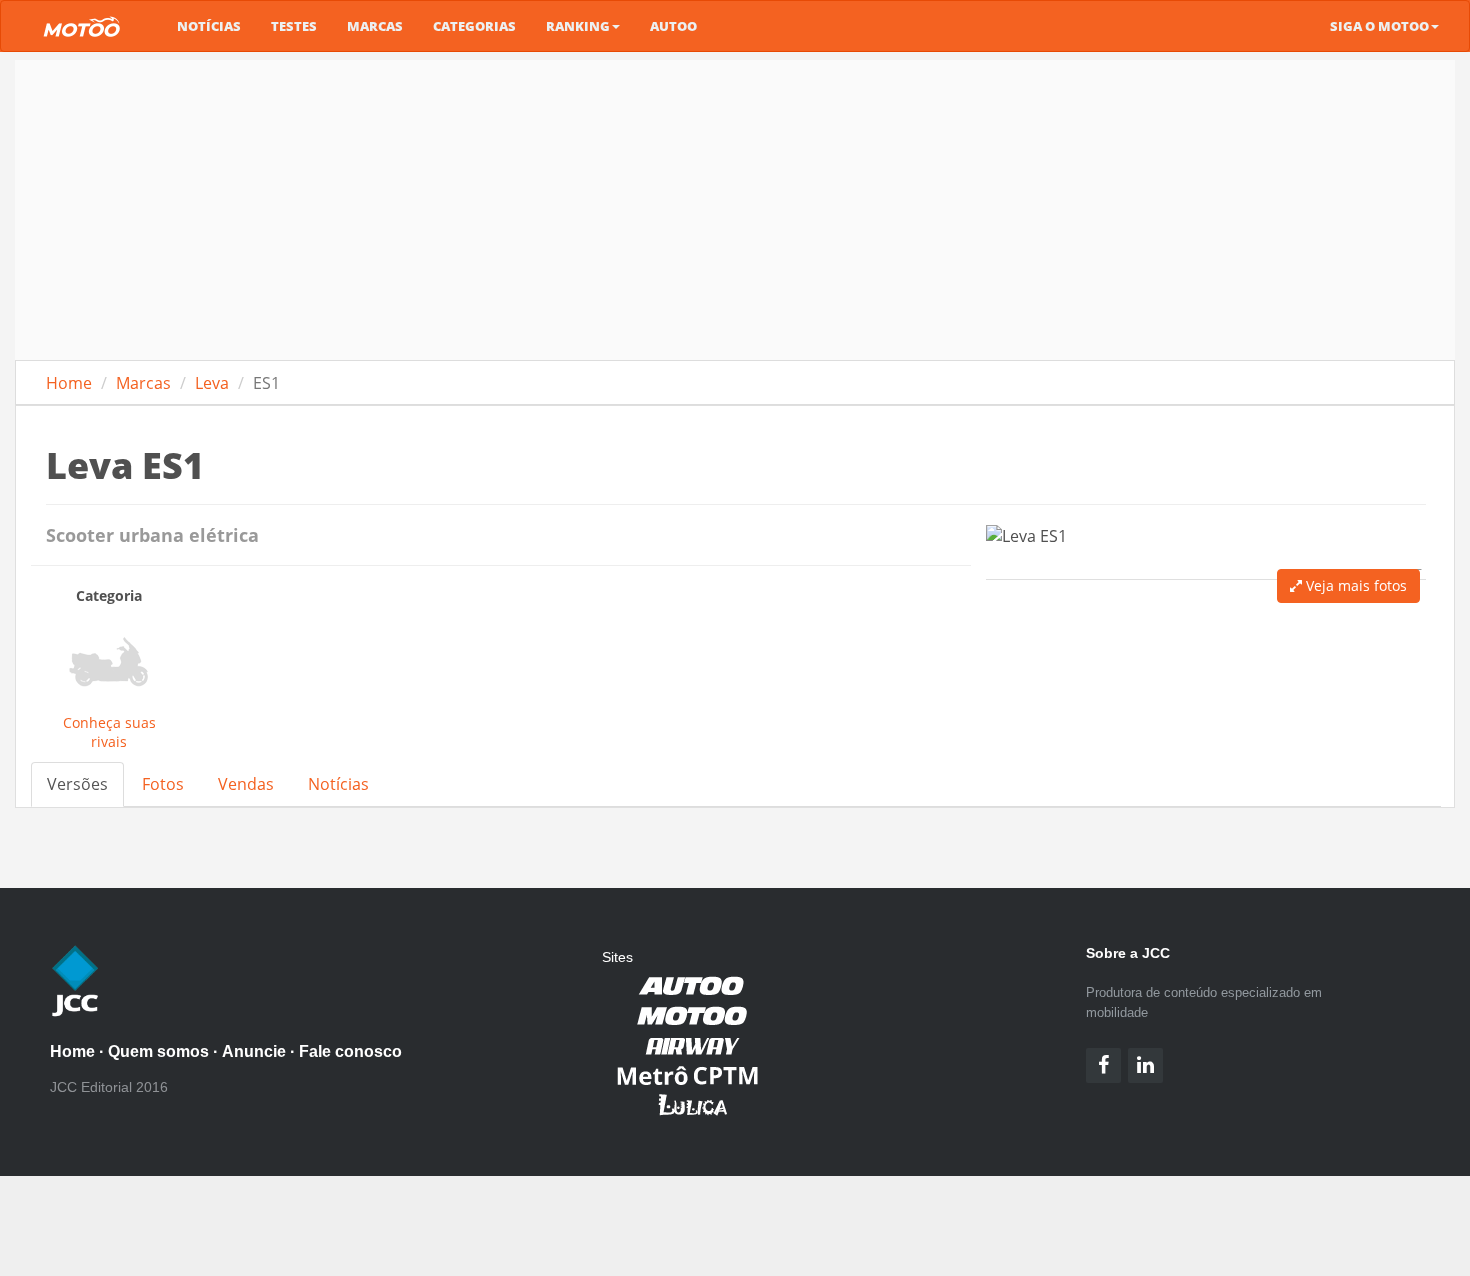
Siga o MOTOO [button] (1379, 26)
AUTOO (673, 26)
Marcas (375, 26)
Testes (294, 26)
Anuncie (254, 1051)
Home (69, 383)
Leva (212, 383)
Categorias (474, 26)
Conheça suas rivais (109, 732)
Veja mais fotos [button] (1354, 585)
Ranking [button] (578, 26)
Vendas (246, 784)
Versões (77, 784)
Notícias (209, 26)
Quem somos (158, 1051)
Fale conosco (350, 1051)
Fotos (163, 784)
